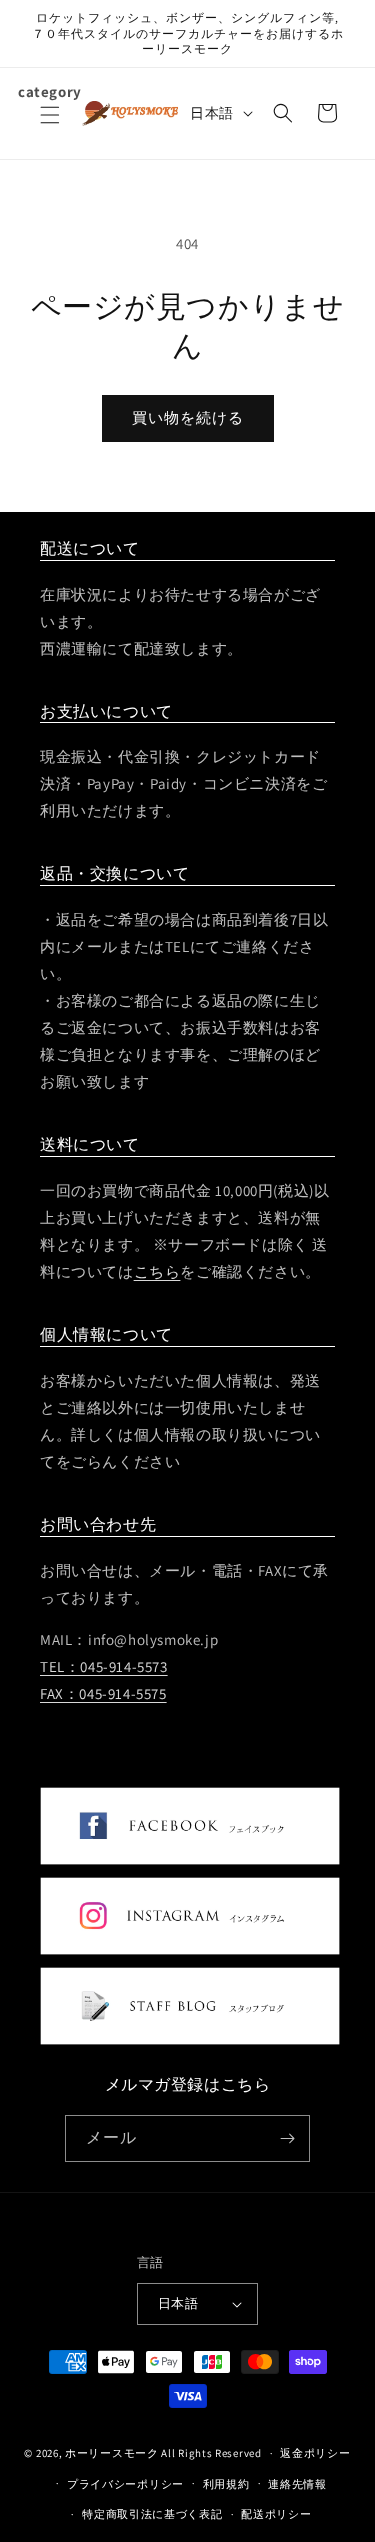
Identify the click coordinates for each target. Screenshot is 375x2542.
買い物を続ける (188, 417)
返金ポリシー (315, 2453)
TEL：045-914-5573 (104, 1666)
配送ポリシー (276, 2514)
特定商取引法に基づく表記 (152, 2514)
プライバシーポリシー (125, 2484)
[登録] (287, 2138)
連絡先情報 (297, 2484)
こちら (157, 1271)
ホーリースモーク (112, 2453)
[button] (50, 127)
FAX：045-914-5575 (103, 1693)
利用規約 (226, 2484)
